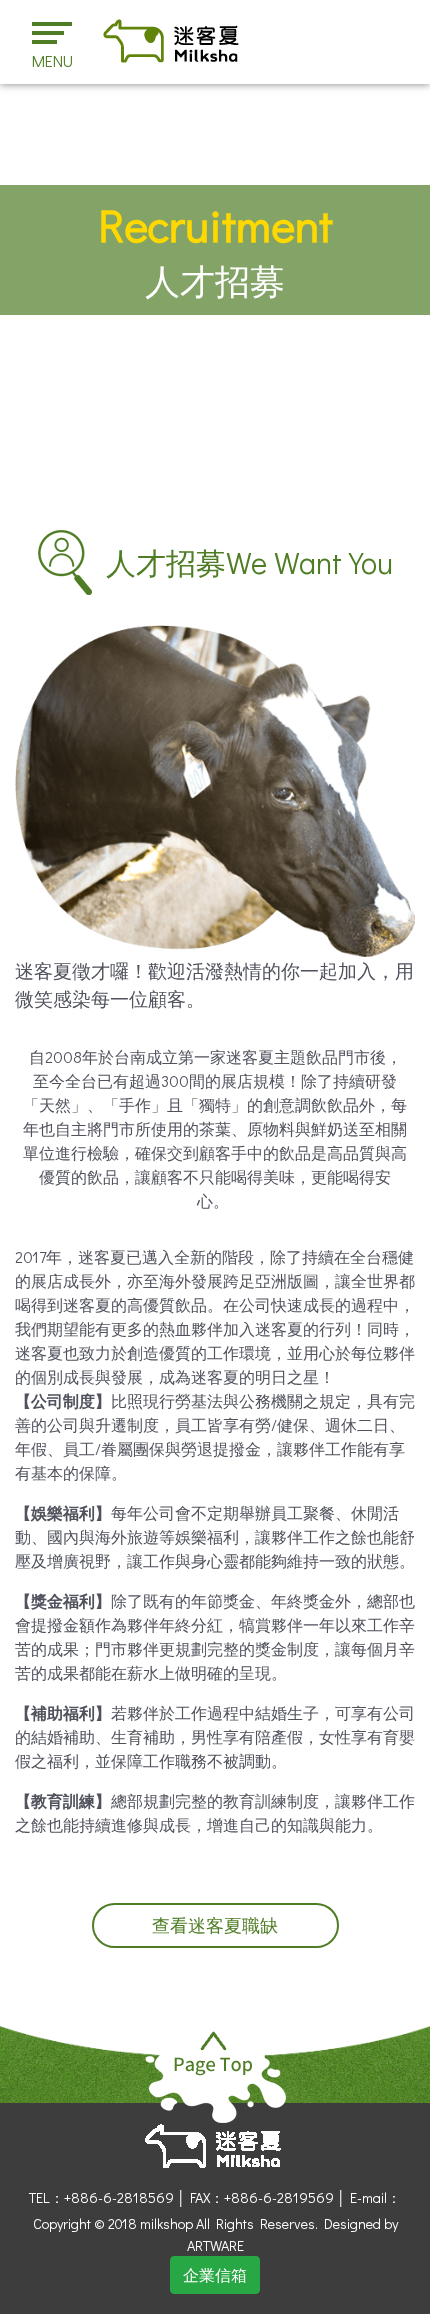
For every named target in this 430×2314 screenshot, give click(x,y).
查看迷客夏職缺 (215, 1925)
